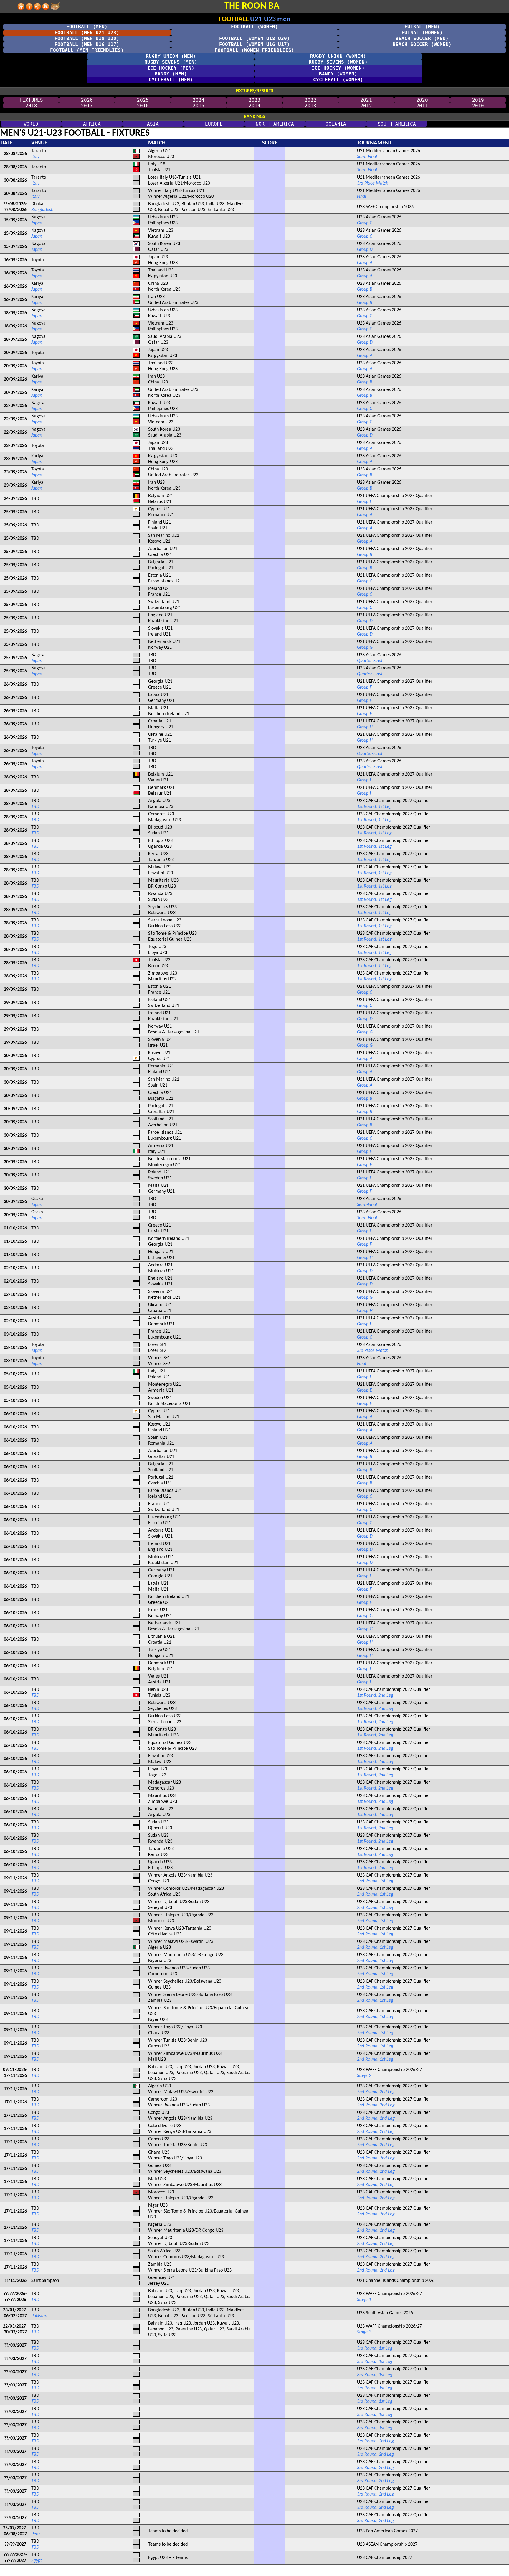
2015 (199, 106)
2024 (199, 100)
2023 (254, 100)
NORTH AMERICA (275, 124)
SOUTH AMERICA (397, 124)
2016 (143, 106)
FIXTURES (31, 100)
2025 (143, 100)
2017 (87, 106)
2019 (478, 100)
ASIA (153, 124)
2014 (254, 106)
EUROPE (214, 124)
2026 (87, 100)
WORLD (31, 124)
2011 (422, 106)
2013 (310, 106)
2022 (310, 100)
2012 (366, 106)
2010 (478, 106)
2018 (31, 106)
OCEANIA (336, 124)
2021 (366, 100)
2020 (422, 100)
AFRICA (92, 124)
